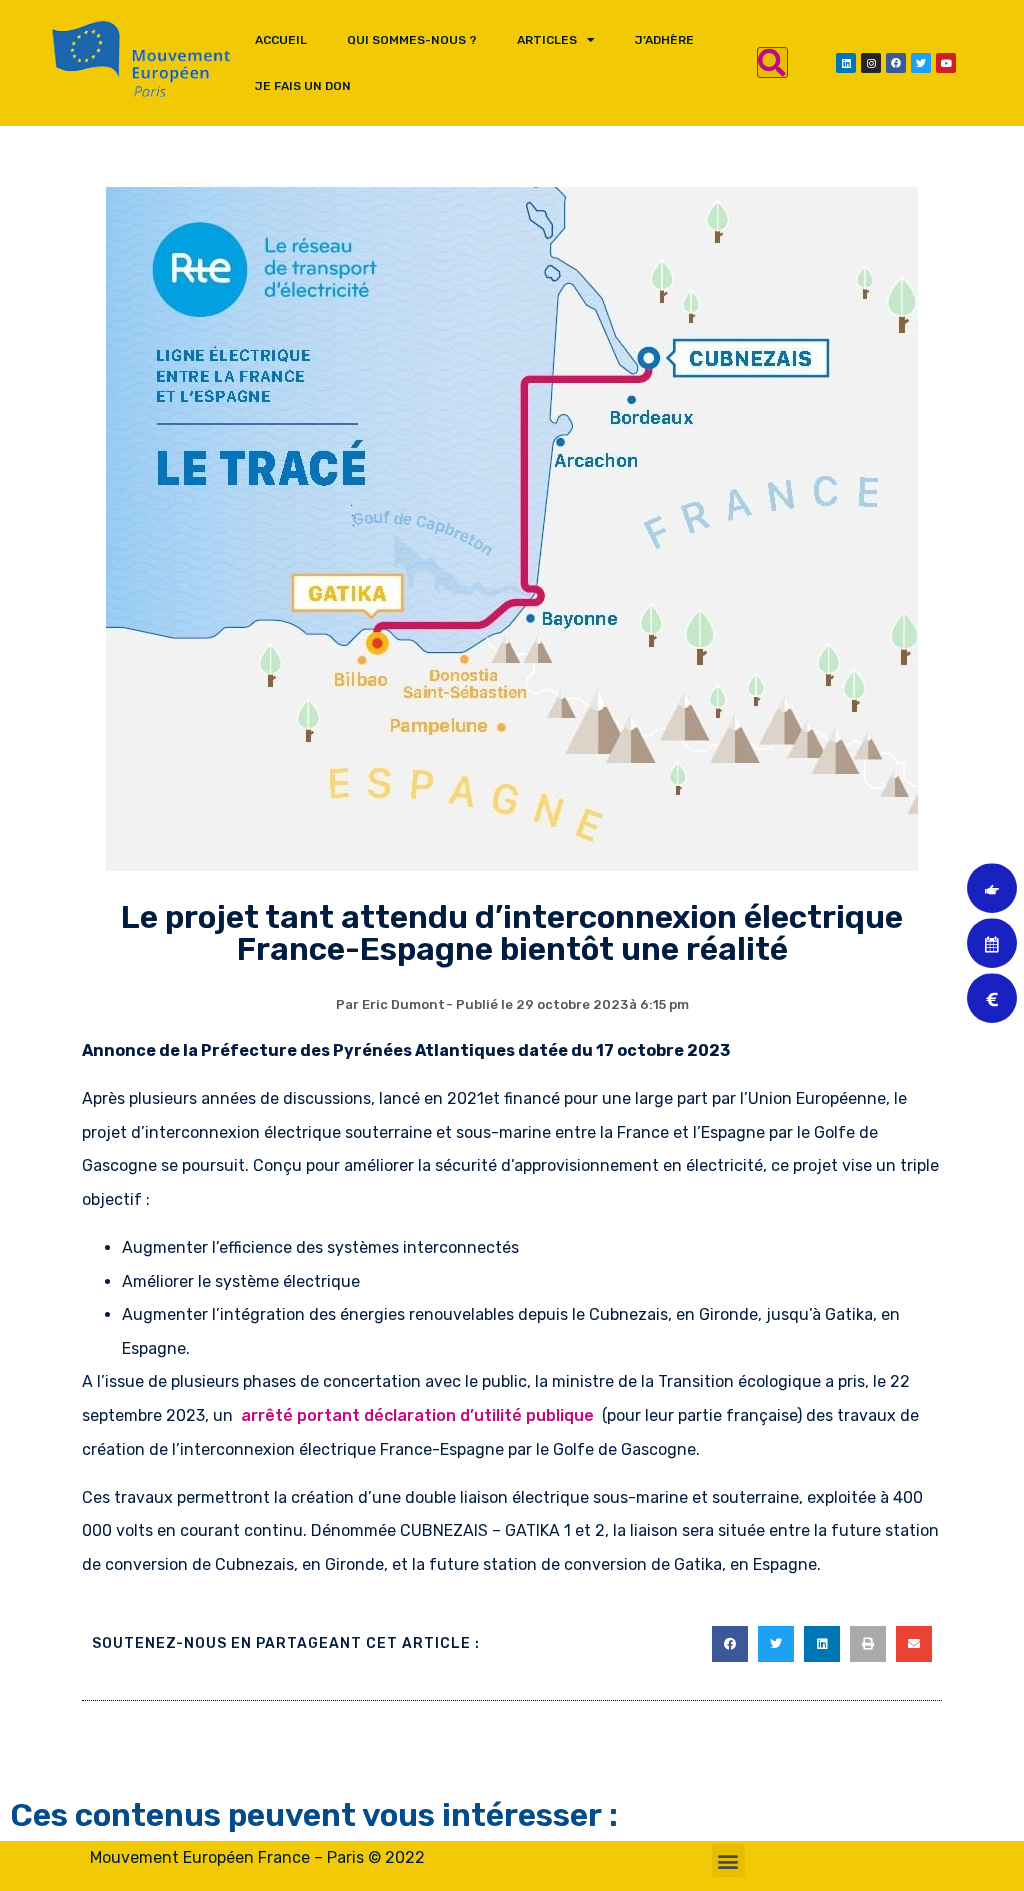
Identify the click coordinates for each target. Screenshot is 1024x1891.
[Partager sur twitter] (776, 1644)
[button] (728, 1860)
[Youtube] (946, 63)
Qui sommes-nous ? (412, 40)
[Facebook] (896, 63)
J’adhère (664, 40)
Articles (547, 40)
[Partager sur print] (868, 1644)
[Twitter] (921, 63)
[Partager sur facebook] (730, 1644)
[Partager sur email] (914, 1644)
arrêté (265, 1415)
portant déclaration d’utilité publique (447, 1415)
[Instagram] (871, 63)
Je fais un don (303, 86)
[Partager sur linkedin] (822, 1644)
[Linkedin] (846, 63)
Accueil (281, 40)
